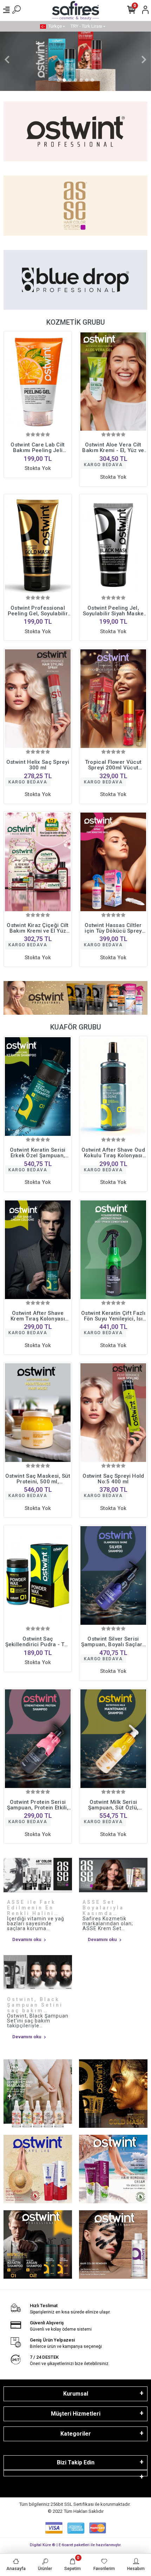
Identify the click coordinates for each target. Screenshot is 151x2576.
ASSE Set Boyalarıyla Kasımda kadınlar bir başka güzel (104, 1908)
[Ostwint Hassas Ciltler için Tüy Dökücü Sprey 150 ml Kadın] (113, 862)
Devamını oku (27, 1939)
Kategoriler (76, 2434)
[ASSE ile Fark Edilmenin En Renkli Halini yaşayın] (38, 1875)
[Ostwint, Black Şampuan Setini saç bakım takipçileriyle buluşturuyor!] (38, 1972)
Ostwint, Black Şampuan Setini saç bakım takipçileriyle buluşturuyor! (35, 2005)
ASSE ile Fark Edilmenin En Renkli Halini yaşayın (31, 1908)
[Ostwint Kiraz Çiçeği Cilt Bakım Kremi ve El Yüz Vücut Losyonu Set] (38, 862)
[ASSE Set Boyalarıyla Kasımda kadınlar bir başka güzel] (113, 1875)
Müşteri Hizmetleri (76, 2414)
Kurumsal (76, 2394)
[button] (7, 59)
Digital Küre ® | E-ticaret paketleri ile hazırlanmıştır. (76, 2545)
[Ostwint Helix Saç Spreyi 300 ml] (38, 699)
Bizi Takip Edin (76, 2462)
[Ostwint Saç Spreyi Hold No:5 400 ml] (113, 1413)
